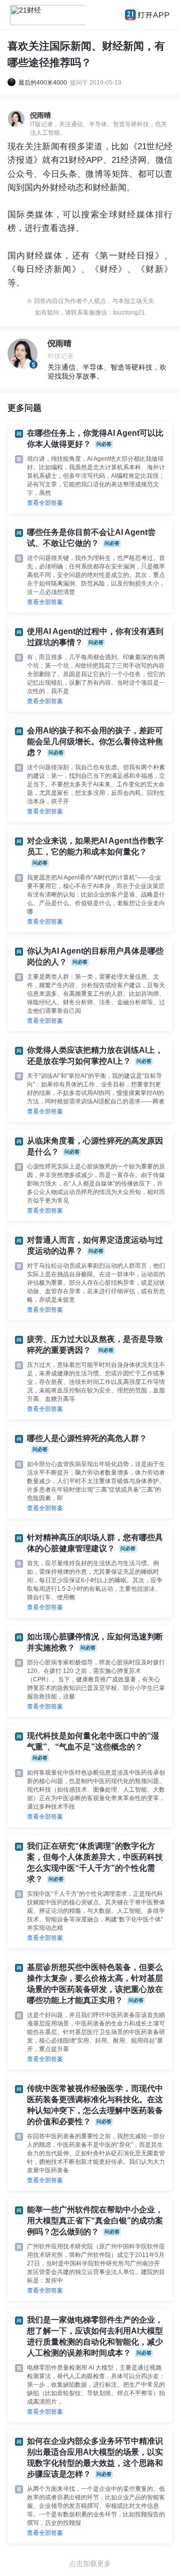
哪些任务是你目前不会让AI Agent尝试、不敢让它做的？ (91, 538)
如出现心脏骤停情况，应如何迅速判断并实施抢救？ (95, 1642)
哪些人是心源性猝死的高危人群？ (87, 1443)
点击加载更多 (90, 2563)
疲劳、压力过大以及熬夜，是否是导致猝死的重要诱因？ (95, 1345)
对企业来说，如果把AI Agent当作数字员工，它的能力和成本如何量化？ (95, 851)
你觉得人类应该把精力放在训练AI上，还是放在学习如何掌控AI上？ (95, 1056)
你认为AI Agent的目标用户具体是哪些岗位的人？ (95, 956)
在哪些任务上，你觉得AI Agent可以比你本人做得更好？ (95, 439)
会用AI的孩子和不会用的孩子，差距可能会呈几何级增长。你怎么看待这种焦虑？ (95, 742)
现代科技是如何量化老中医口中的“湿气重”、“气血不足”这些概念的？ (93, 1746)
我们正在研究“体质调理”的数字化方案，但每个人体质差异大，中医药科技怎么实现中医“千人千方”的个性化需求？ (95, 1863)
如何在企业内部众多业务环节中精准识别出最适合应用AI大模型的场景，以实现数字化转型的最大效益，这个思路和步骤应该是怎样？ (95, 2458)
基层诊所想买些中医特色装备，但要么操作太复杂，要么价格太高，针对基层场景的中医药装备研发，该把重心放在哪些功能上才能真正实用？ (95, 1984)
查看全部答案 (45, 503)
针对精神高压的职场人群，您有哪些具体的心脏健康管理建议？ (95, 1543)
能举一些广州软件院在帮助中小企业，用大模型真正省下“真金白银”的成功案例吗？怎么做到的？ (95, 2221)
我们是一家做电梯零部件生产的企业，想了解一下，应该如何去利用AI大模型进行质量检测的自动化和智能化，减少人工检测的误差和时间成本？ (95, 2336)
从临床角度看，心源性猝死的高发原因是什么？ (95, 1146)
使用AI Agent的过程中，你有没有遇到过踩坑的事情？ (95, 637)
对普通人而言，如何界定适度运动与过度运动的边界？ (95, 1245)
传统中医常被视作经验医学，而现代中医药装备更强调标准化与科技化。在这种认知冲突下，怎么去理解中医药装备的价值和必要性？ (95, 2105)
